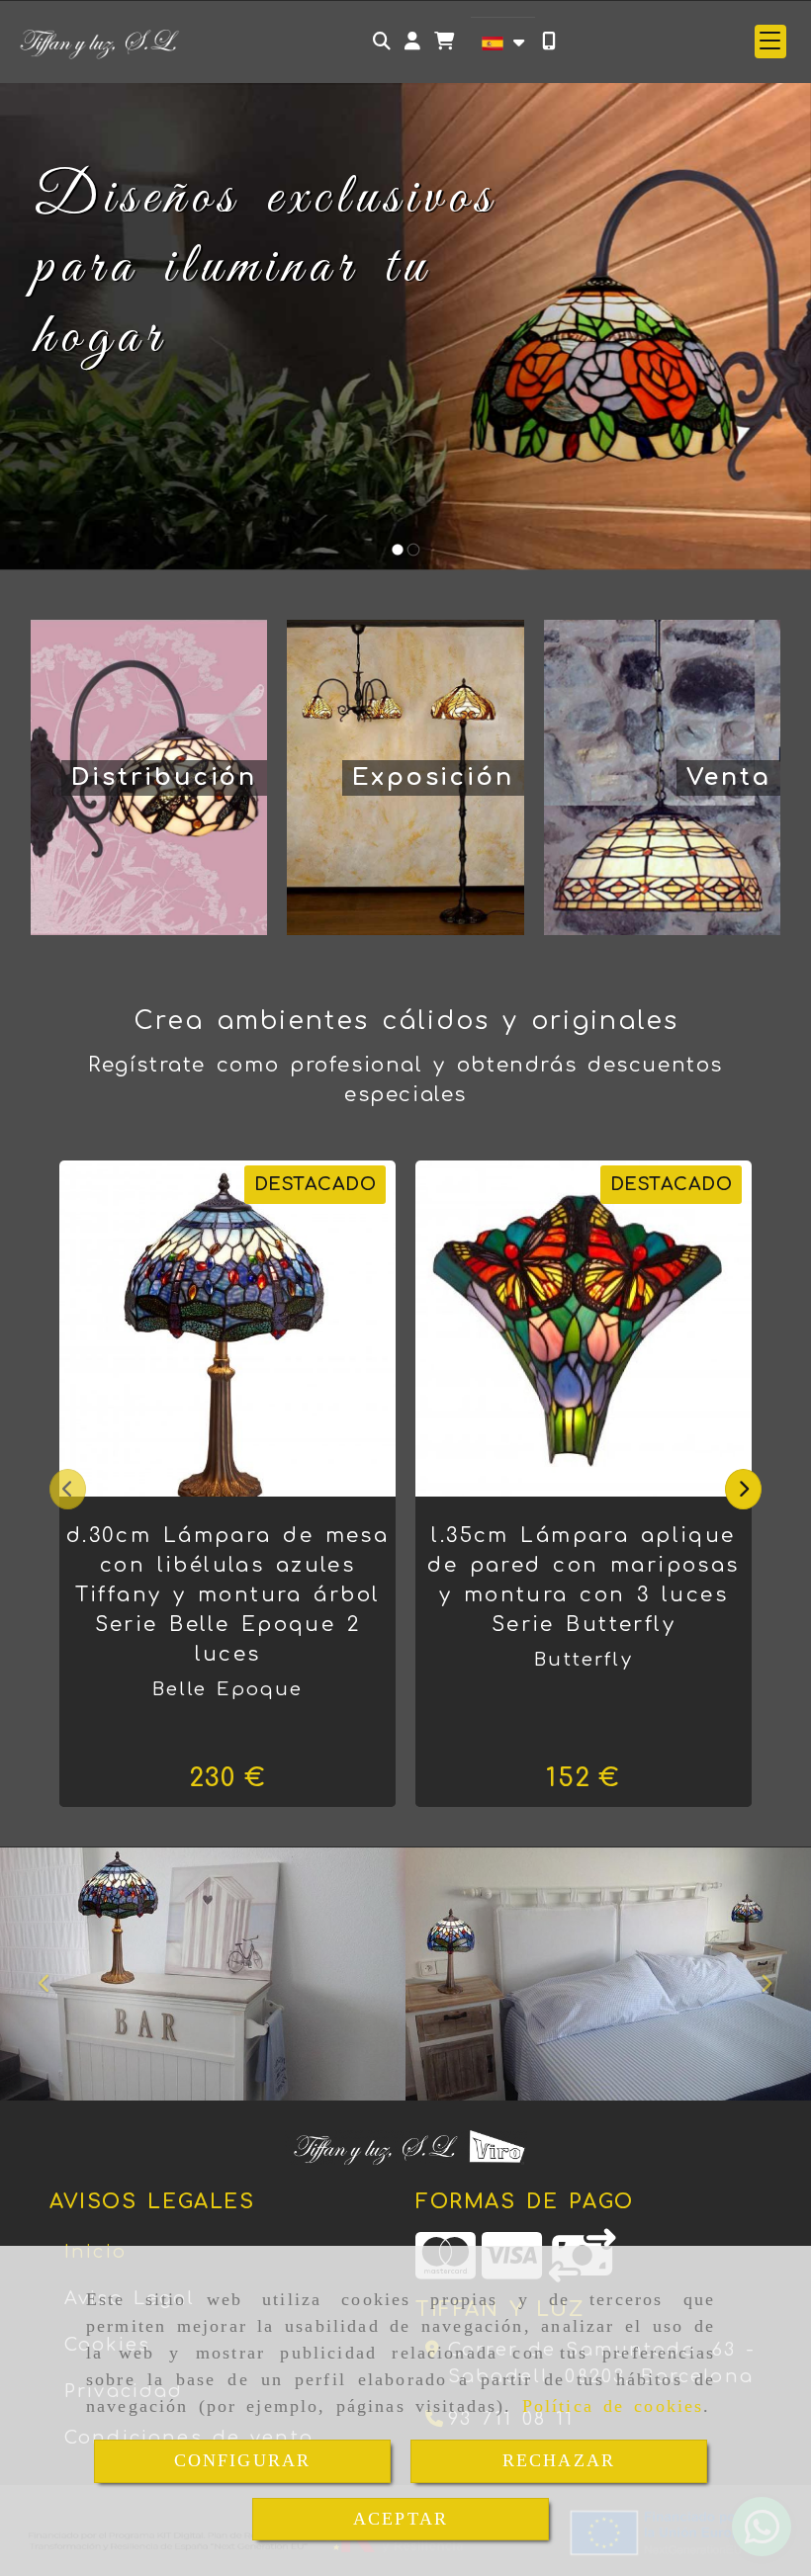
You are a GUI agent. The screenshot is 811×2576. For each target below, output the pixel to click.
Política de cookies (613, 2406)
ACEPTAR (401, 2519)
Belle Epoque (228, 1689)
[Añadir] (252, 1329)
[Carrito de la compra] (444, 41)
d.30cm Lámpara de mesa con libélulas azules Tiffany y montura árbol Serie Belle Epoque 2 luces (227, 1595)
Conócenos (111, 417)
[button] (412, 41)
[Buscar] (382, 41)
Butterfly (583, 1660)
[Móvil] (549, 41)
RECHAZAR (559, 2460)
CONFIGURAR (243, 2460)
